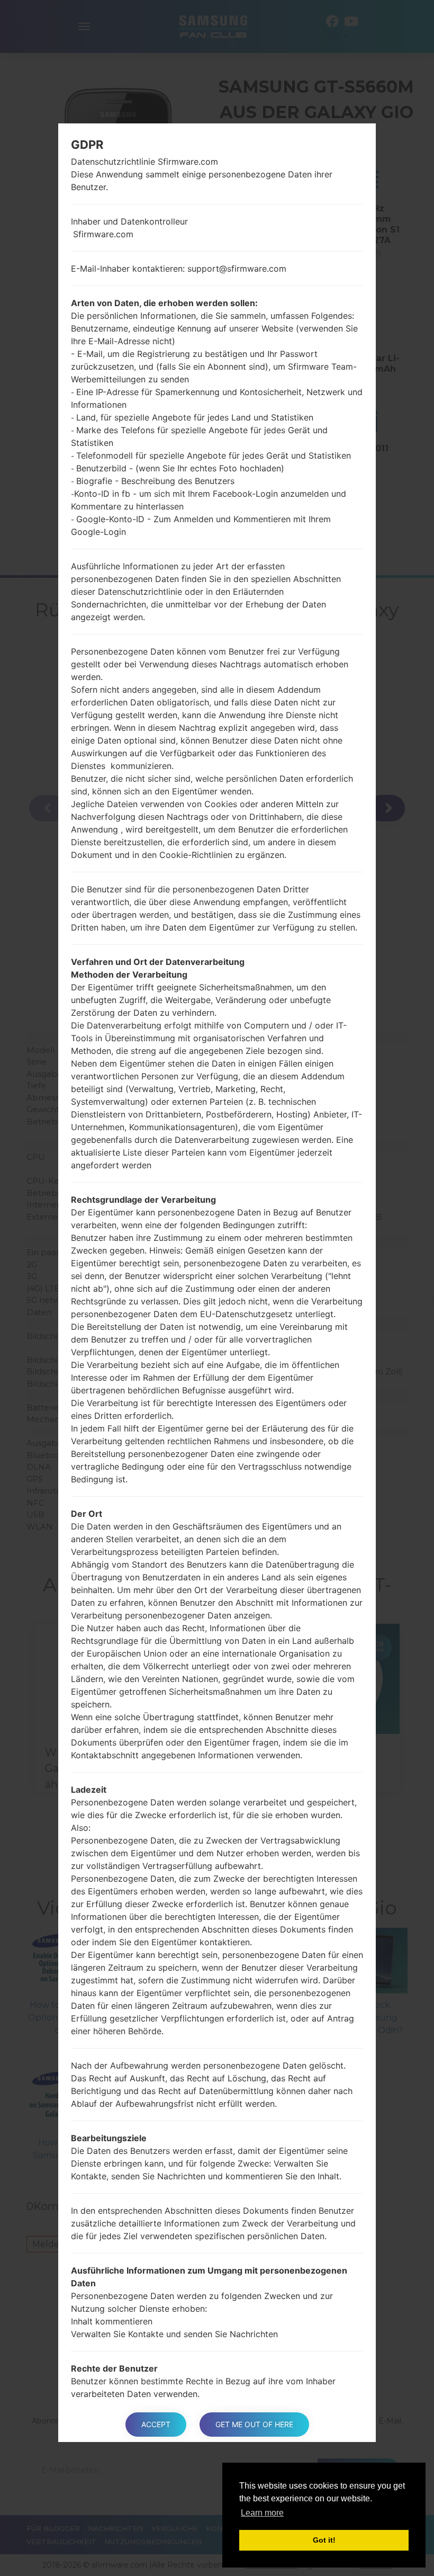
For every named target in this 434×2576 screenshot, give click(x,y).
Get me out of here (254, 2424)
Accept (156, 2424)
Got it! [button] (324, 2540)
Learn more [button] (262, 2513)
